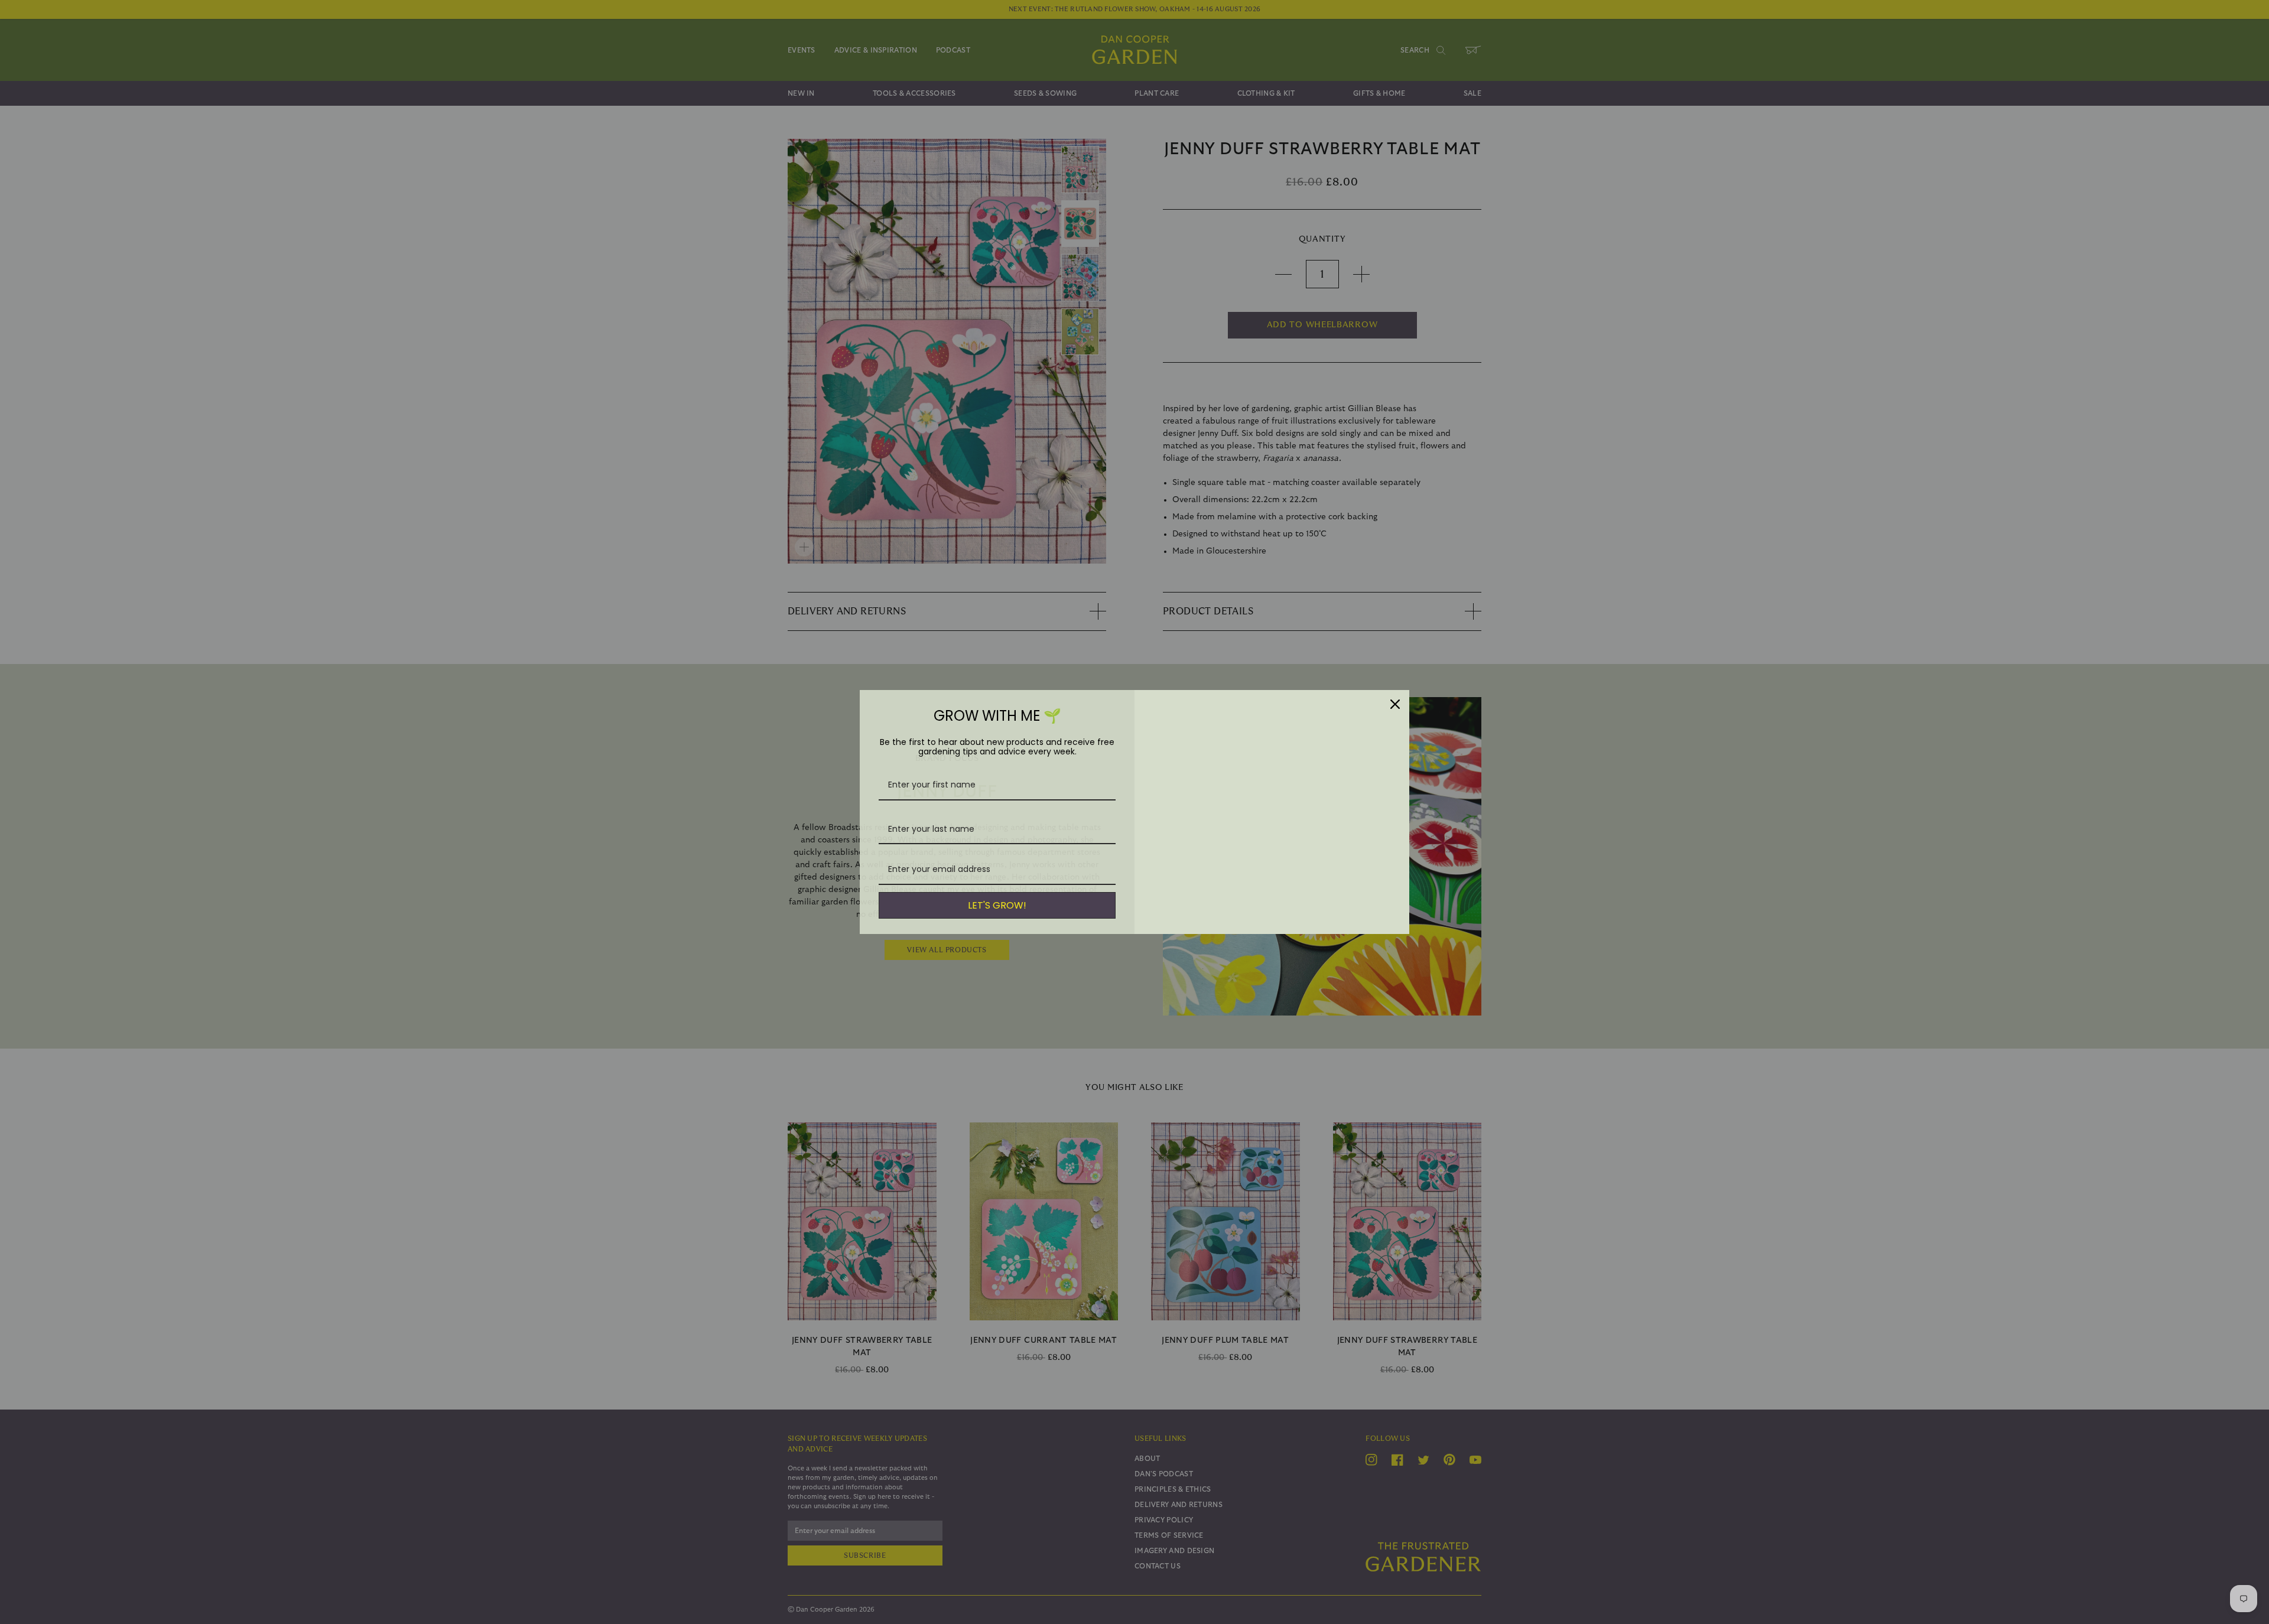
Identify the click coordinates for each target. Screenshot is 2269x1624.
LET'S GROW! (997, 905)
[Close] (1395, 704)
